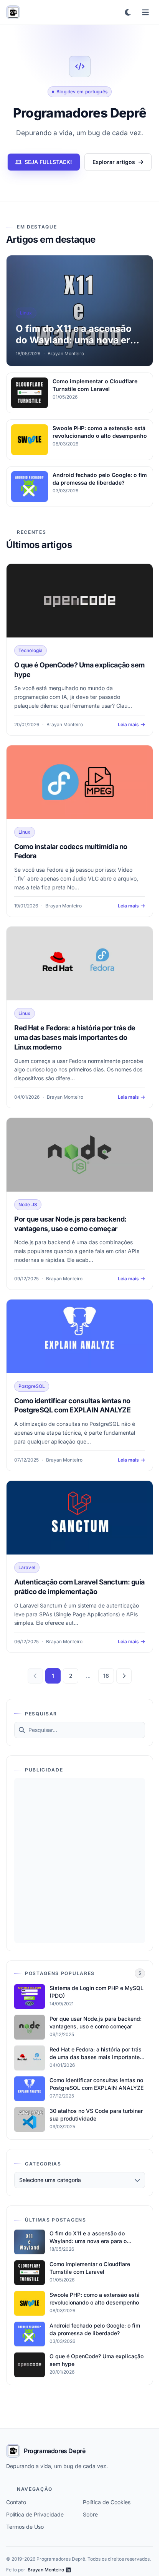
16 (106, 1676)
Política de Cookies (107, 2502)
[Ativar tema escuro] (128, 12)
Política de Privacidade (35, 2514)
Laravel (27, 1567)
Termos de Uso (25, 2527)
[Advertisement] (82, 1861)
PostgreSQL (32, 1386)
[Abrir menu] (145, 12)
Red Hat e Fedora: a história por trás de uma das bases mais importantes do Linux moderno (75, 1037)
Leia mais (128, 724)
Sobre (90, 2514)
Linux (25, 832)
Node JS (28, 1204)
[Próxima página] (124, 1676)
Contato (16, 2502)
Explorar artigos (114, 162)
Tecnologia (31, 650)
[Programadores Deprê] (13, 12)
